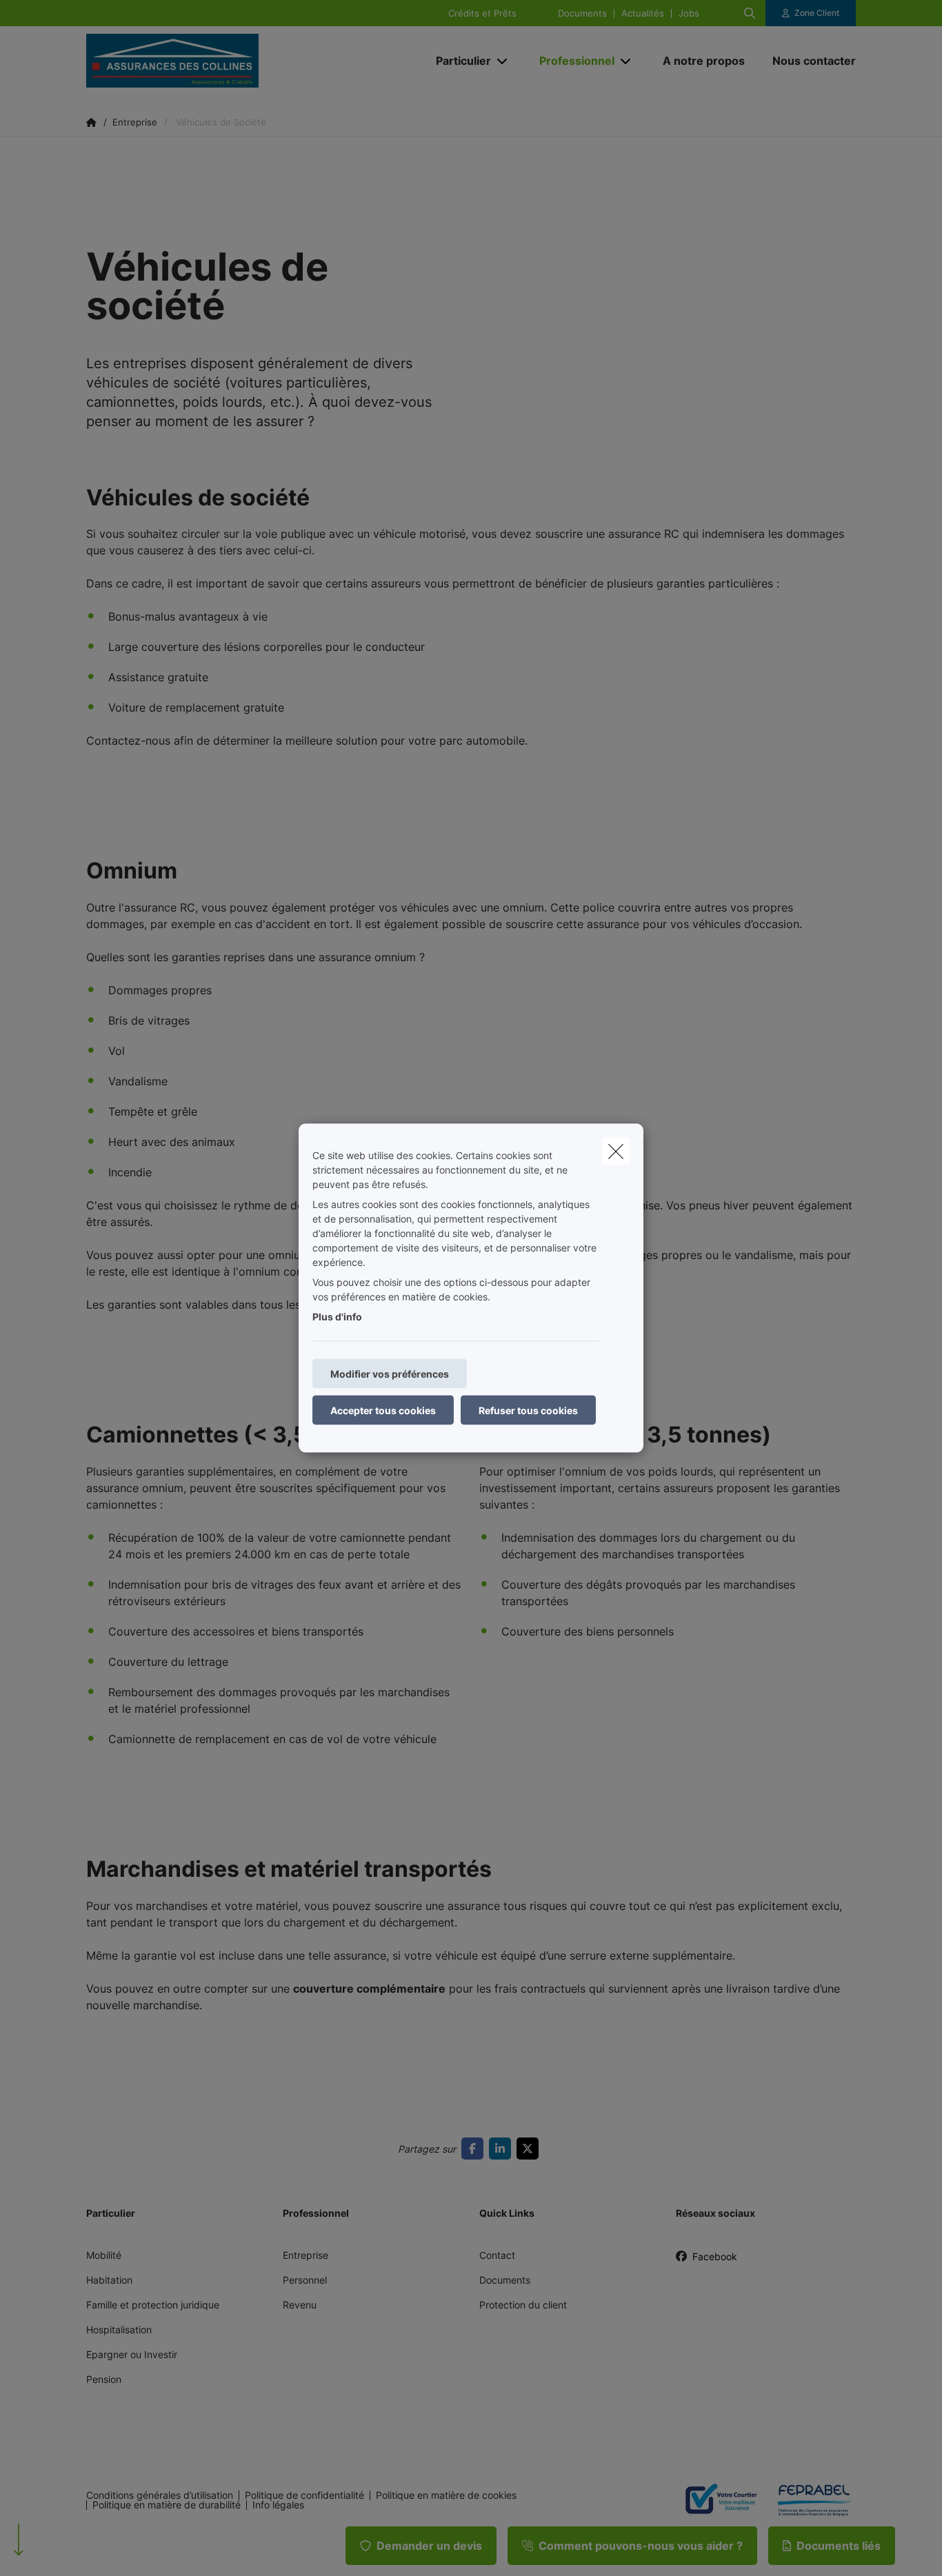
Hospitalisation (119, 2330)
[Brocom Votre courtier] (715, 2500)
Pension (104, 2379)
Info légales (278, 2505)
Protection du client (523, 2305)
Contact (497, 2255)
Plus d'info (337, 1317)
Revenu (300, 2305)
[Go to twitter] (530, 2149)
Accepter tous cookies (383, 1410)
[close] (616, 1151)
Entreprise (305, 2255)
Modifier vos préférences (390, 1374)
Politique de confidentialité (304, 2495)
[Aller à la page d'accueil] (224, 61)
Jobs (689, 13)
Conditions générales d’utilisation (160, 2495)
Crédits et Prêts (482, 13)
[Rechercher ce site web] (750, 13)
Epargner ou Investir (132, 2354)
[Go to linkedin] (503, 2149)
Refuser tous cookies (528, 1410)
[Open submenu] (503, 61)
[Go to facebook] (475, 2149)
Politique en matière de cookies (446, 2495)
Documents (582, 13)
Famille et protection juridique (153, 2305)
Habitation (109, 2280)
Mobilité (104, 2255)
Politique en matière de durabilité (167, 2505)
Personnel (305, 2280)
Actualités (643, 13)
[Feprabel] (809, 2500)
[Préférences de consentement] (55, 2549)
